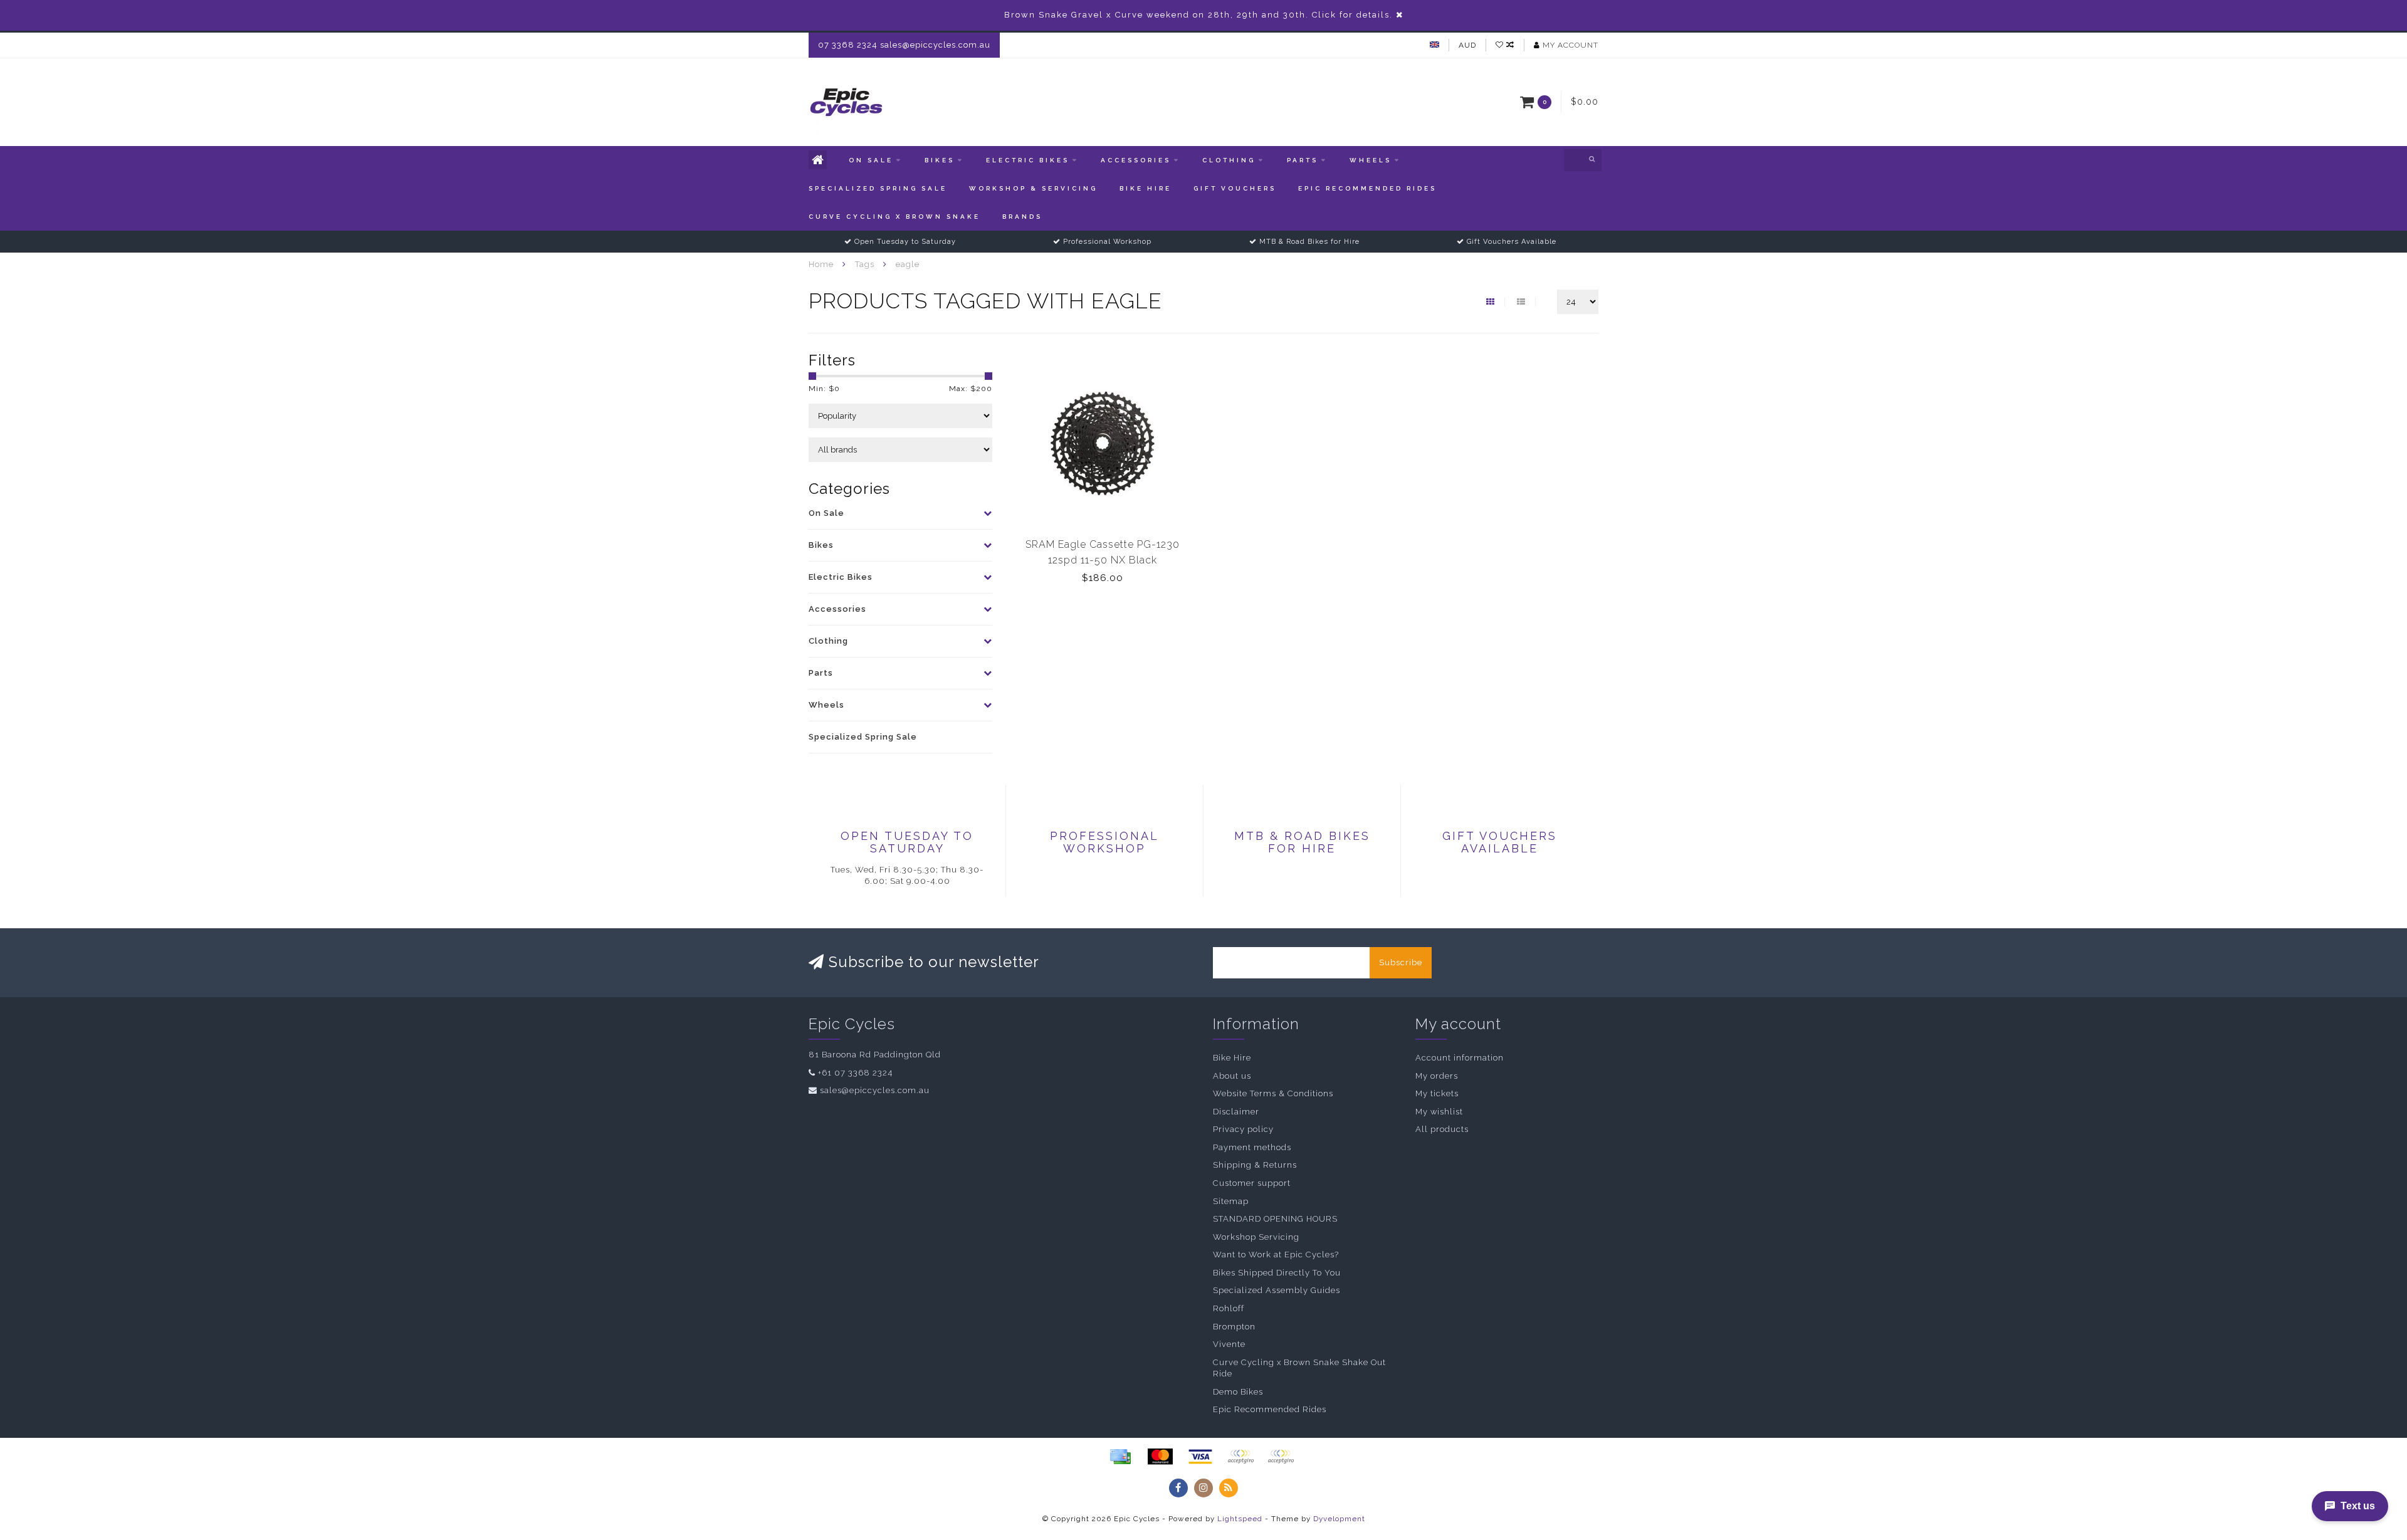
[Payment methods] (1120, 1457)
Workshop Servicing (1256, 1237)
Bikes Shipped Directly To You (1277, 1273)
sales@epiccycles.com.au (875, 1090)
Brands (1022, 217)
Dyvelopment (1339, 1519)
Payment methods (1252, 1147)
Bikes (940, 160)
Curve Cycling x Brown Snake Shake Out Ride (1299, 1368)
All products (1442, 1129)
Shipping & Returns (1255, 1165)
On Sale (871, 160)
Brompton (1234, 1327)
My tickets (1437, 1093)
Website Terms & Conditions (1273, 1093)
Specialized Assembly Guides (1277, 1290)
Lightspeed (1240, 1519)
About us (1232, 1076)
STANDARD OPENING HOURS (1275, 1219)
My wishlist (1439, 1112)
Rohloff (1229, 1308)
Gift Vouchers (1235, 188)
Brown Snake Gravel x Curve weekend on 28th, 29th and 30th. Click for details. (1198, 15)
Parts (1303, 160)
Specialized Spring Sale (878, 188)
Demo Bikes (1238, 1392)
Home (821, 264)
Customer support (1252, 1183)
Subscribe (1401, 962)
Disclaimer (1236, 1112)
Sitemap (1231, 1201)
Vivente (1229, 1344)
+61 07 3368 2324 (855, 1073)
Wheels (1371, 160)
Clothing (1229, 160)
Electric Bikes (1028, 160)
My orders (1437, 1076)
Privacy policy (1243, 1129)
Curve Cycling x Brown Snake (894, 217)
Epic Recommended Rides (1367, 188)
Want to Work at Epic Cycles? (1276, 1255)
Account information (1460, 1058)
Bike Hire (1146, 188)
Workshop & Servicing (1033, 188)
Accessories (1136, 160)
